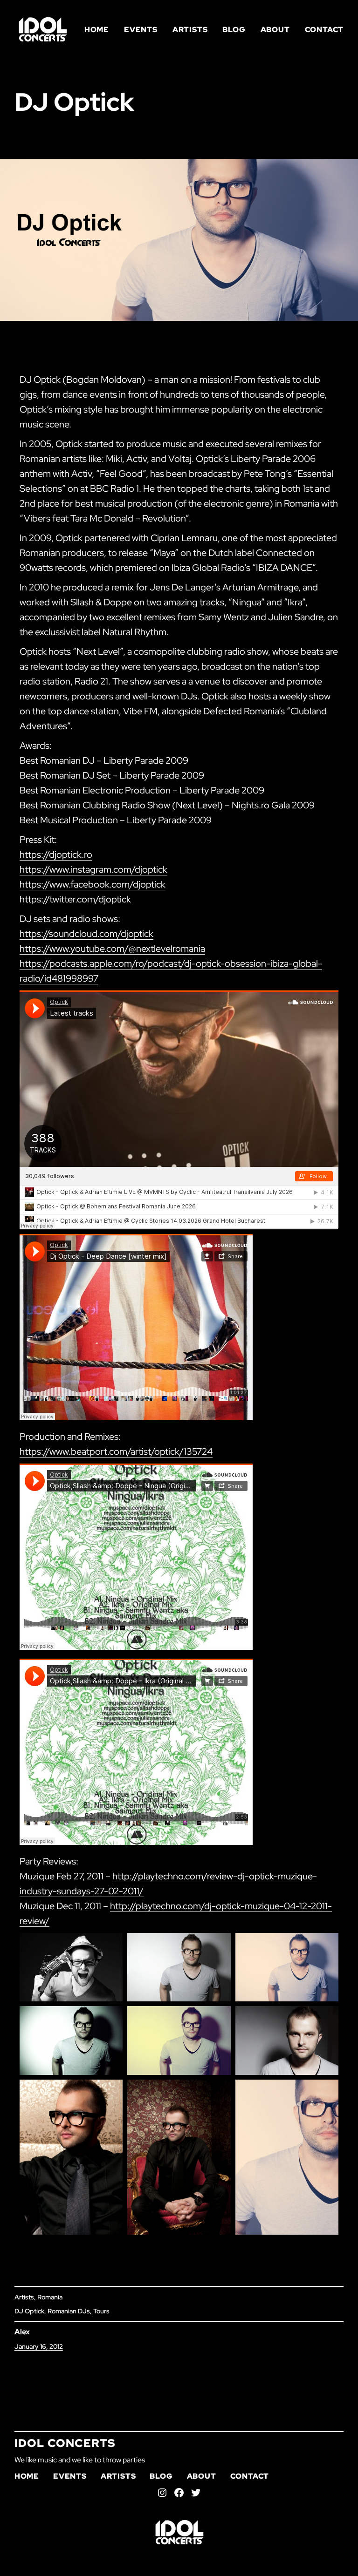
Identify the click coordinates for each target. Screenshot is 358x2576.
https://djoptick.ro (56, 854)
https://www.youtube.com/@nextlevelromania (112, 949)
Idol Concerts (65, 2443)
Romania (50, 2297)
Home (97, 30)
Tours (101, 2311)
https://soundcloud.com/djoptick (86, 934)
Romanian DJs (69, 2311)
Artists (24, 2297)
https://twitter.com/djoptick (75, 899)
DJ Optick (29, 2311)
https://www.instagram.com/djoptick (93, 869)
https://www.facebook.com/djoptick (93, 884)
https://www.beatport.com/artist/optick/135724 (116, 1451)
